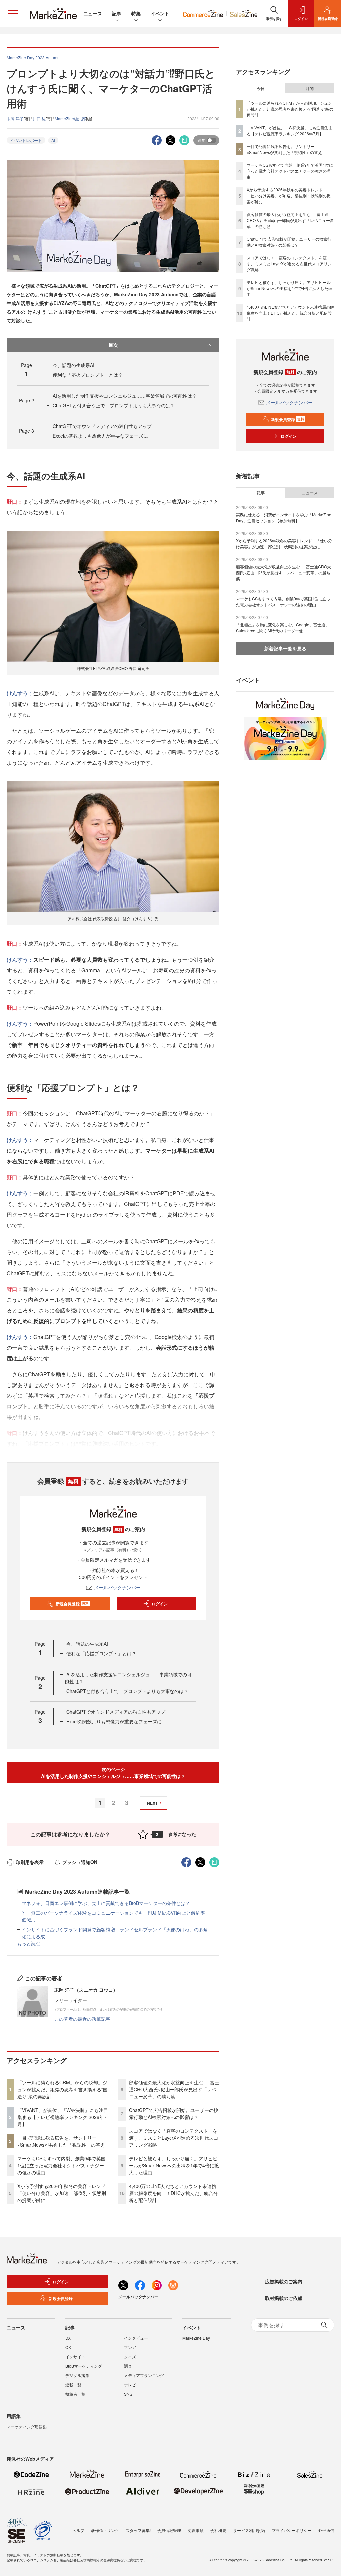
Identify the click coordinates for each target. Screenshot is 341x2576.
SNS (128, 2394)
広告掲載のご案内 (284, 2281)
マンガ (130, 2347)
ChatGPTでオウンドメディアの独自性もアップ (102, 426)
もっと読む (29, 1943)
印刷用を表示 (30, 1862)
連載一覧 (73, 2385)
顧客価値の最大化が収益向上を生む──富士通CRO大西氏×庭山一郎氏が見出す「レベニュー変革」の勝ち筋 (174, 2089)
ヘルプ (78, 2530)
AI (53, 140)
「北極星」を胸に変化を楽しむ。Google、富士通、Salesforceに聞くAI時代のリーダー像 (283, 627)
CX (68, 2347)
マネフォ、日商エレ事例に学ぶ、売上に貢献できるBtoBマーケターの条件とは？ (106, 1903)
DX (68, 2338)
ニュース (93, 13)
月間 (310, 88)
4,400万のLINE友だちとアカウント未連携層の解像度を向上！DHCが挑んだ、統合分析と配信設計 (173, 2193)
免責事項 (196, 2530)
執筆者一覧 (75, 2394)
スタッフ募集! (138, 2530)
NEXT (152, 1803)
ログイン (160, 1604)
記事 (117, 13)
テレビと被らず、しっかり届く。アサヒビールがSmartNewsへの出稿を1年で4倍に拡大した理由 (174, 2165)
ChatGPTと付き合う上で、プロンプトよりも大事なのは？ (114, 405)
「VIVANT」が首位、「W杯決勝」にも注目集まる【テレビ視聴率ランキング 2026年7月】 (63, 2117)
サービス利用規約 (249, 2530)
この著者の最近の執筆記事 (82, 2019)
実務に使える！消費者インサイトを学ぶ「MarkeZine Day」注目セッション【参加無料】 (284, 517)
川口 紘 (39, 118)
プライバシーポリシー (292, 2530)
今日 (261, 88)
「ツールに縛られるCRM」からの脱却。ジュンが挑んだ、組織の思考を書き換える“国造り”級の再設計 (62, 2089)
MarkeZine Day (196, 2338)
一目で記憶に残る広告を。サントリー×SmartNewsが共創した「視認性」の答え (61, 2141)
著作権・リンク (105, 2530)
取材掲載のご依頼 (284, 2298)
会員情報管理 (169, 2530)
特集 (136, 13)
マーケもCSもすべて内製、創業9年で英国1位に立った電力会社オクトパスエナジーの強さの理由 (61, 2165)
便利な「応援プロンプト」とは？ (88, 375)
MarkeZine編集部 (70, 118)
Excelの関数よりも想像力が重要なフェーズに (100, 436)
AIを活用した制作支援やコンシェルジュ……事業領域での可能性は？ (125, 396)
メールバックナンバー (117, 1587)
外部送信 (326, 2530)
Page (26, 400)
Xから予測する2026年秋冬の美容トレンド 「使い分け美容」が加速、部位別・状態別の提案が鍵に (64, 2193)
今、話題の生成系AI (73, 365)
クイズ (130, 2357)
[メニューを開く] (13, 13)
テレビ (130, 2385)
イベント (160, 13)
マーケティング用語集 (27, 2427)
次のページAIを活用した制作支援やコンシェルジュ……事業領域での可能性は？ (113, 1773)
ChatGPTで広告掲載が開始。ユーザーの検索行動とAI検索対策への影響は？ (174, 2114)
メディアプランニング (144, 2375)
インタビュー (136, 2338)
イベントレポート (26, 140)
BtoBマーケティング (84, 2366)
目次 (113, 345)
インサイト (75, 2357)
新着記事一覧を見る (285, 648)
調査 (128, 2366)
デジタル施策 (77, 2375)
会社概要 (218, 2530)
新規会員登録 (72, 1604)
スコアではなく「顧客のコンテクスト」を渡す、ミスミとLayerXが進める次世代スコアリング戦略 (174, 2138)
